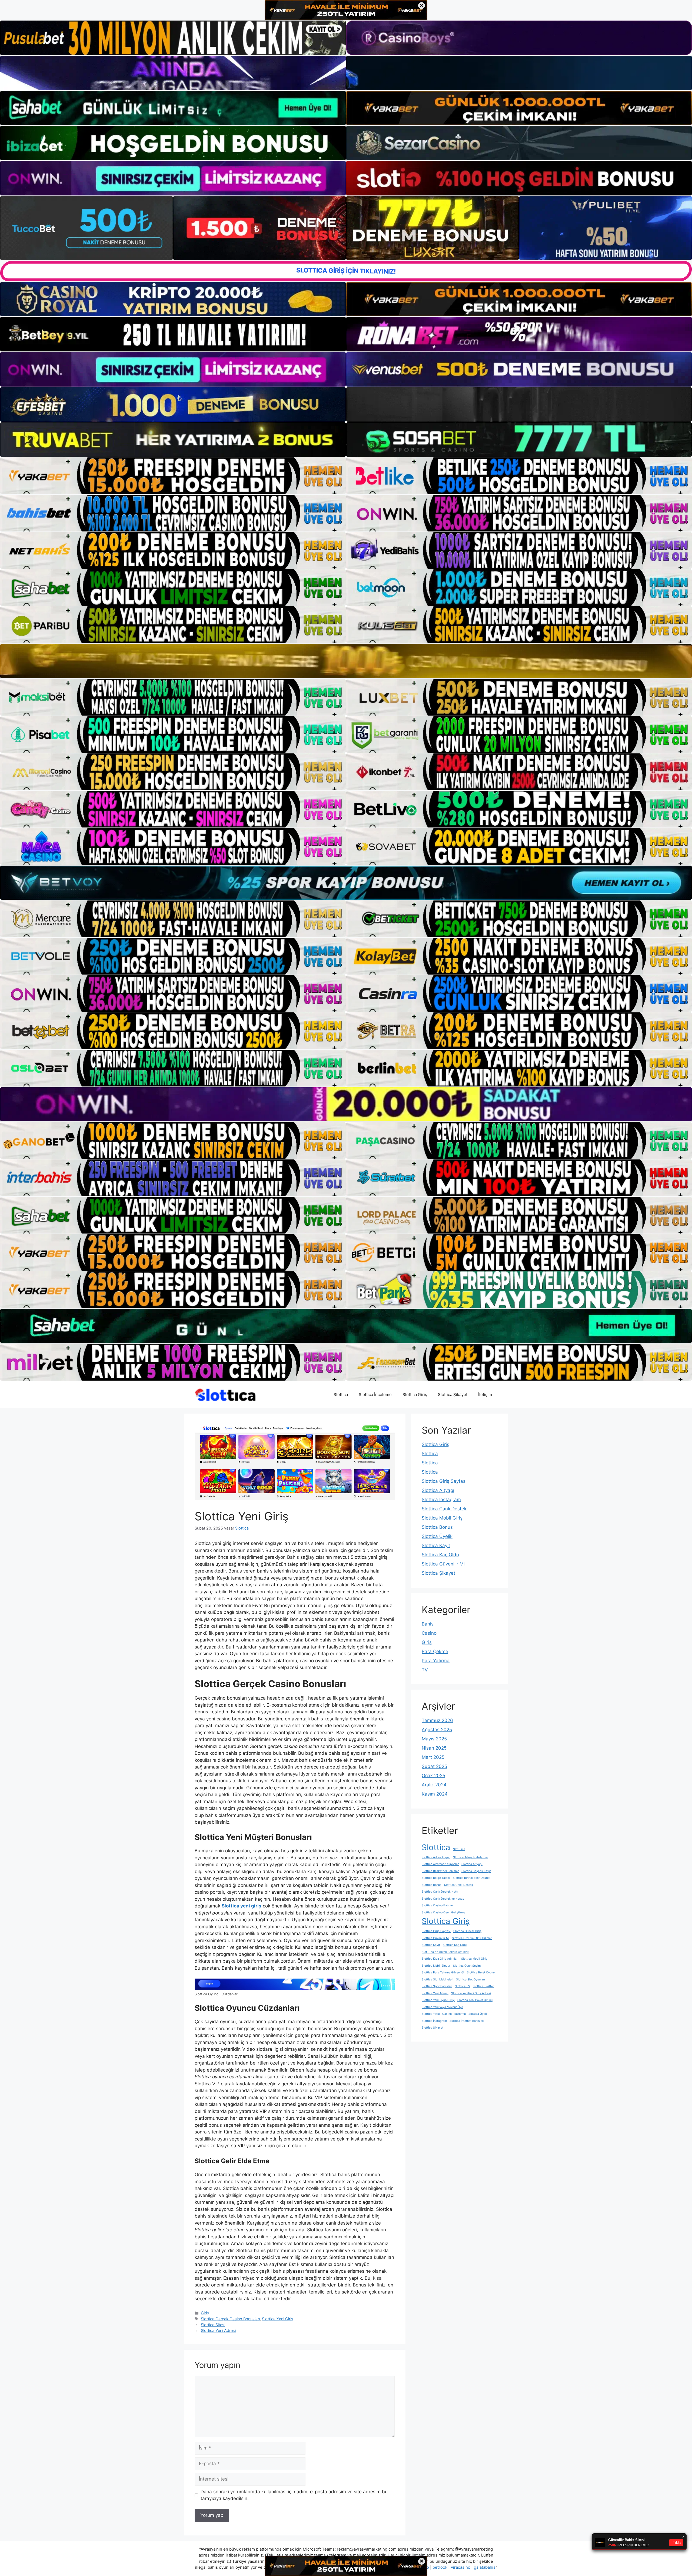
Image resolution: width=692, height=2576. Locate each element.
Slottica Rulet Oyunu (481, 1972)
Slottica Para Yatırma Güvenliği (443, 1972)
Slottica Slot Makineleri (438, 1980)
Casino (429, 1633)
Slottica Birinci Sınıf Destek (472, 1878)
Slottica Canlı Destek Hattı (440, 1892)
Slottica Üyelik (437, 1536)
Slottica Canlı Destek (444, 1509)
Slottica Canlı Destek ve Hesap (443, 1899)
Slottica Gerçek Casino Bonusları (230, 2319)
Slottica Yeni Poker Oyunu (475, 2000)
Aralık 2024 (434, 1785)
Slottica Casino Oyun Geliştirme (443, 1912)
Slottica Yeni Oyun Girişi (438, 2000)
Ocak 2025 (433, 1776)
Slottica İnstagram (441, 1500)
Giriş (205, 2313)
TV (425, 1670)
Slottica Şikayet (453, 1395)
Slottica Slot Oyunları (470, 1980)
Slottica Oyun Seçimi (467, 1966)
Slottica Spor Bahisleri (437, 1986)
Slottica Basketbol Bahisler (440, 1871)
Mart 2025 (433, 1757)
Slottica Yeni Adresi (218, 2330)
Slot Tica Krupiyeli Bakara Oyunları (445, 1952)
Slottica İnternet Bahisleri (467, 2021)
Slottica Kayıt (436, 1545)
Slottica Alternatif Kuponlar (440, 1864)
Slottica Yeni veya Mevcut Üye (442, 2007)
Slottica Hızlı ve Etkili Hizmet (472, 1938)
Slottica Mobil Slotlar (436, 1966)
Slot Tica (459, 1849)
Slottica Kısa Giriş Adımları (440, 1959)
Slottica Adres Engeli (436, 1857)
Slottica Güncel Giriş (467, 1931)
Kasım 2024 (435, 1794)
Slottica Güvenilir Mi (443, 1564)
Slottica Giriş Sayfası (444, 1481)
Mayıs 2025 (434, 1739)
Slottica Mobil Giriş (442, 1518)
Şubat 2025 (434, 1766)
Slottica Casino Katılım (437, 1905)
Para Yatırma (436, 1661)
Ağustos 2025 (437, 1730)
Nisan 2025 (434, 1748)
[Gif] (346, 661)
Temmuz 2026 (437, 1720)
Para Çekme (435, 1651)
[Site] (173, 476)
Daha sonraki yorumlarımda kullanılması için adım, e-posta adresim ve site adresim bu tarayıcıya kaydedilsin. (294, 2495)
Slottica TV (463, 1986)
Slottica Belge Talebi (436, 1878)
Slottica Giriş (415, 1395)
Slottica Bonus (437, 1527)
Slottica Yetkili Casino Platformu (444, 2014)
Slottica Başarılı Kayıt (476, 1871)
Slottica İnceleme (375, 1395)
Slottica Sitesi (213, 2325)
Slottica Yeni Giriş (278, 2319)
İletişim (485, 1395)
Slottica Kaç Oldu (440, 1555)
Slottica (341, 1395)
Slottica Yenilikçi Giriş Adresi (471, 1993)
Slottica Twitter (483, 1986)
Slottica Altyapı (438, 1490)
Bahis (428, 1624)
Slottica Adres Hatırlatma (470, 1857)
